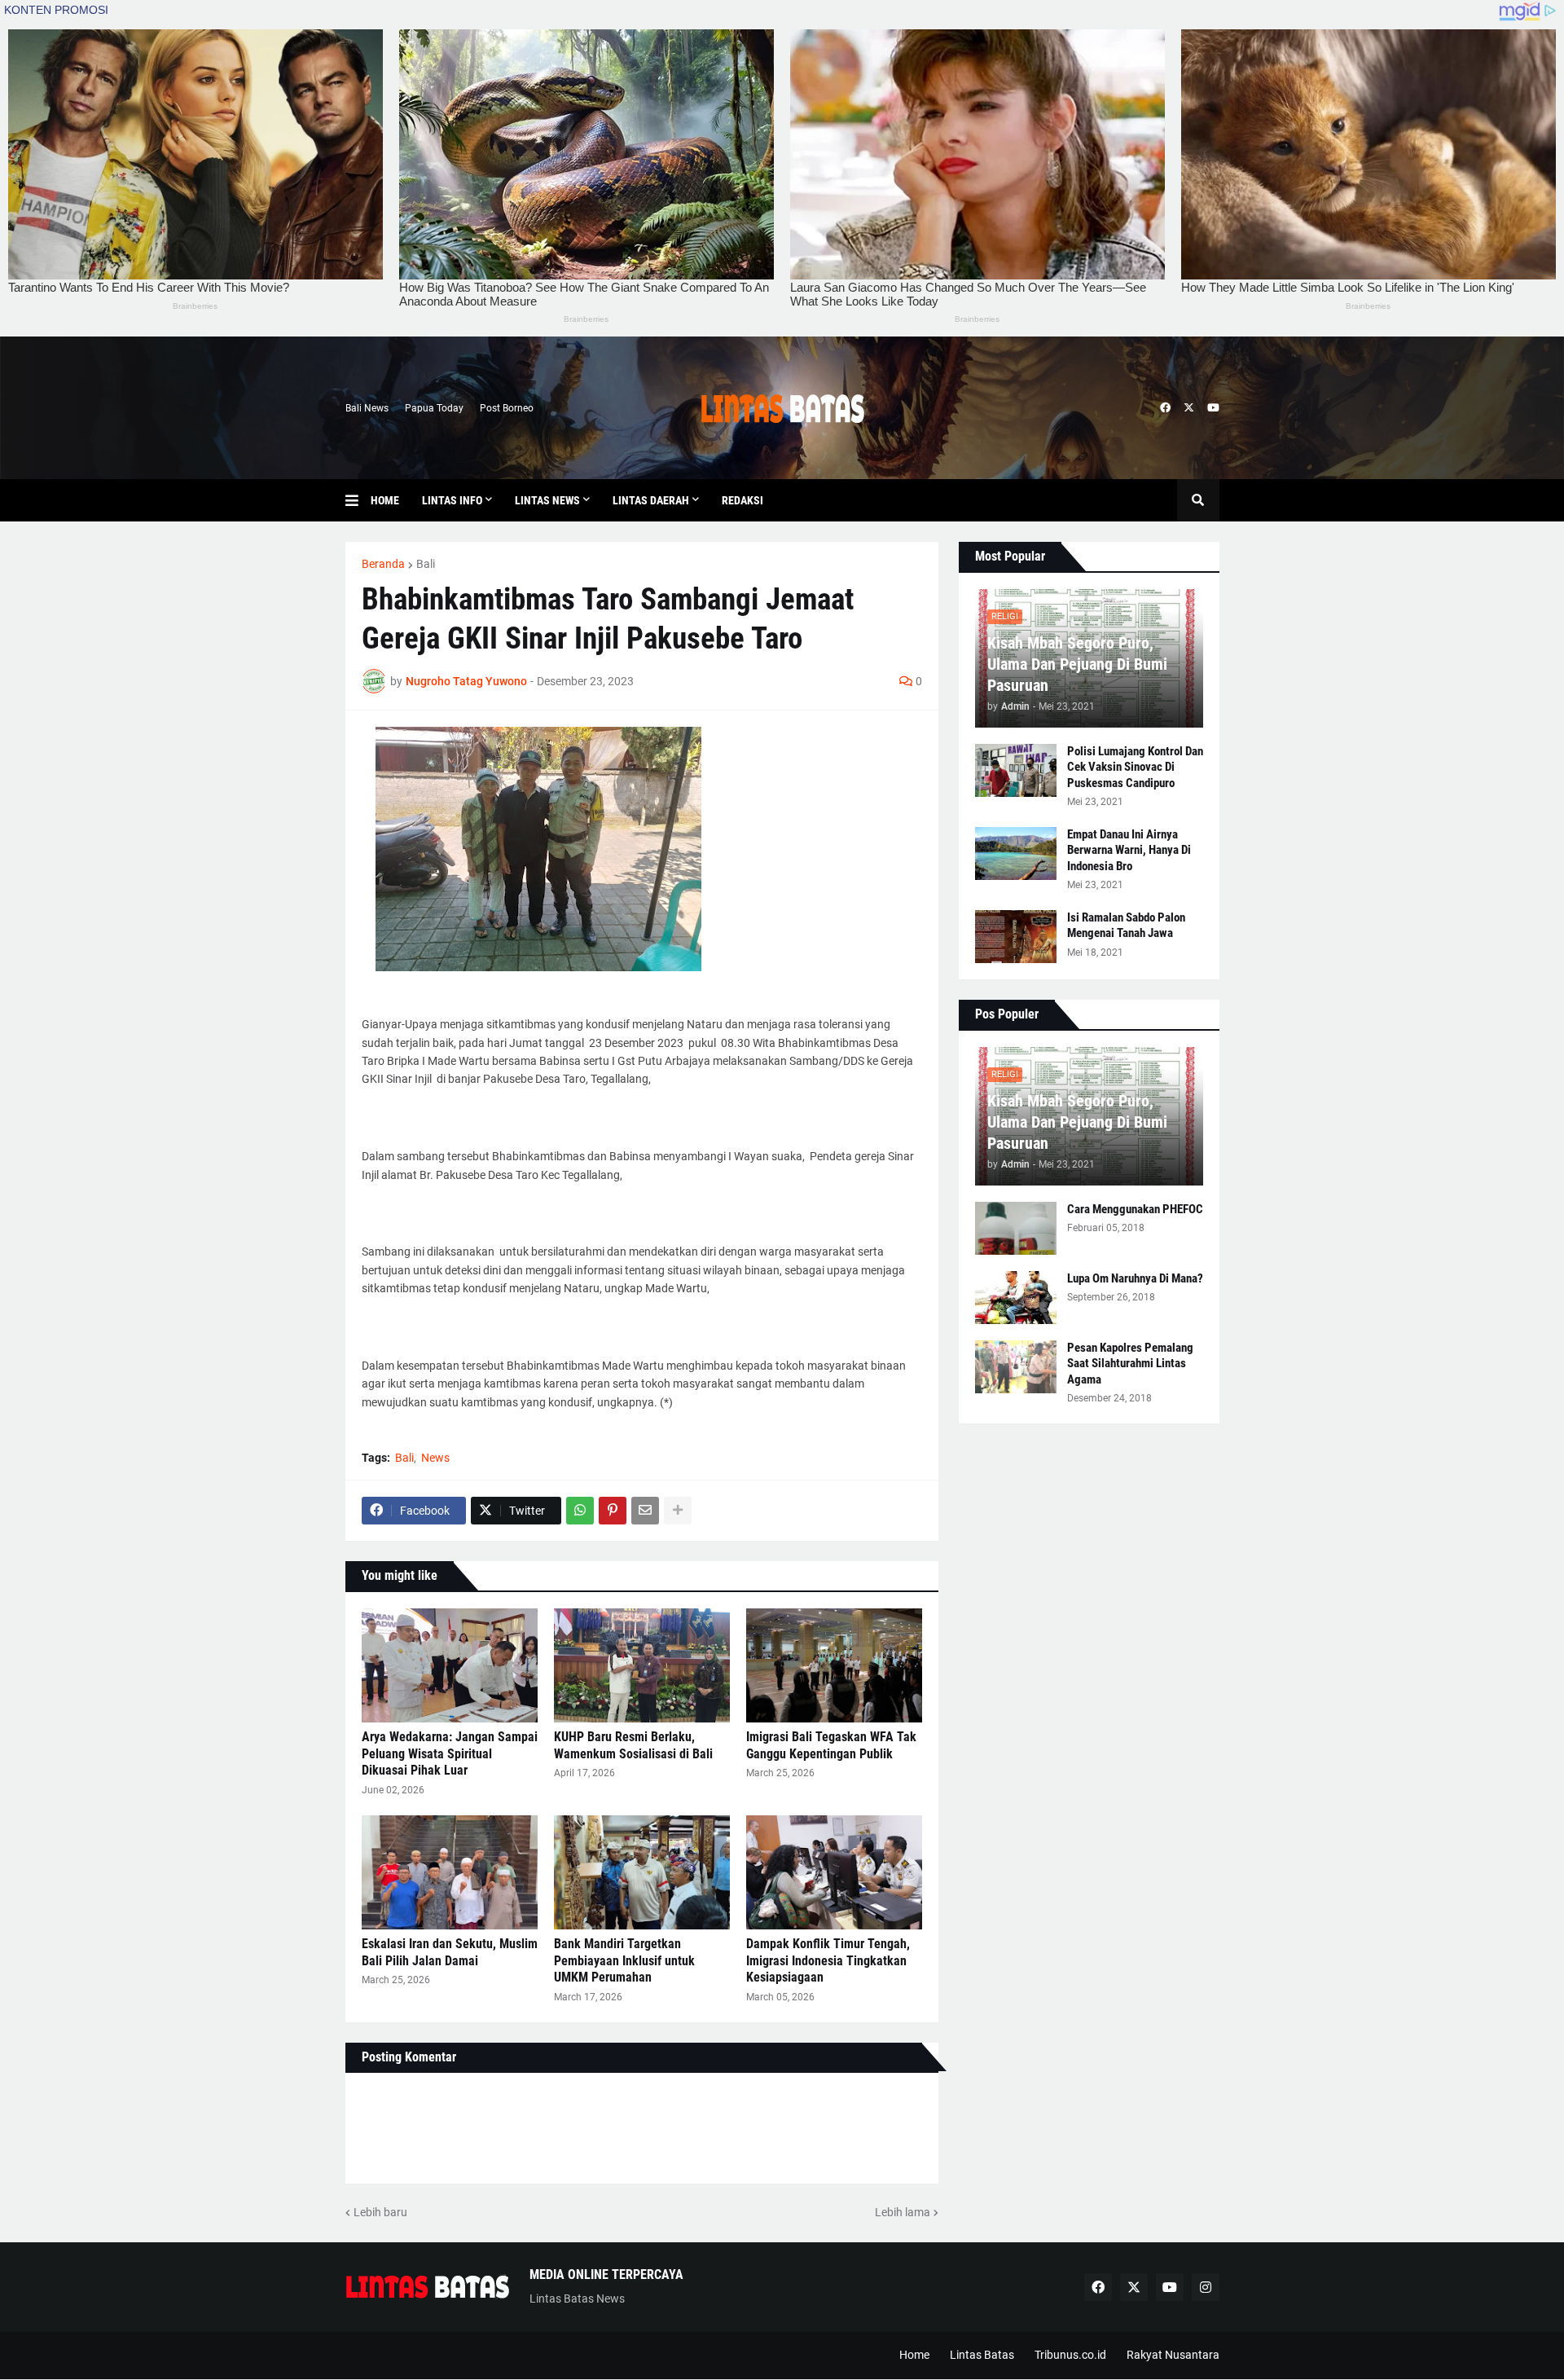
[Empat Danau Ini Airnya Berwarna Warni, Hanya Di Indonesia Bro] (1016, 853)
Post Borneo (507, 408)
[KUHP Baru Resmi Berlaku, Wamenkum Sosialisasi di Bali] (642, 1665)
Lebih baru (380, 2212)
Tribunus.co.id (1070, 2355)
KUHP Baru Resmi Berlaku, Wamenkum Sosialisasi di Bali (633, 1745)
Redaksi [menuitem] (742, 500)
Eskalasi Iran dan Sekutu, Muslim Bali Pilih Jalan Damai (450, 1952)
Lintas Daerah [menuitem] (651, 500)
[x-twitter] (1189, 408)
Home (914, 2355)
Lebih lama (903, 2212)
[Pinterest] (613, 1511)
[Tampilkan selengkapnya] (678, 1511)
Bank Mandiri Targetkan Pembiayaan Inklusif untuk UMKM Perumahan (624, 1961)
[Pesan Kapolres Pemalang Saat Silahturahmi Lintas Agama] (1016, 1367)
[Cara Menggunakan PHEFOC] (1016, 1228)
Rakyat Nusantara (1173, 2355)
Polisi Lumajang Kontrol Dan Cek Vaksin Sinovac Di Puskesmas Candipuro (1135, 767)
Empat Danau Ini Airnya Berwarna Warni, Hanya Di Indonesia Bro (1129, 850)
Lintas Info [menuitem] (452, 500)
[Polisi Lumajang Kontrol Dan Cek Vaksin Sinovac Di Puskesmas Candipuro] (1016, 770)
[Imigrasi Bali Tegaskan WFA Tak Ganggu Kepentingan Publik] (834, 1665)
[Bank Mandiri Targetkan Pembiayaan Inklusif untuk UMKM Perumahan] (642, 1872)
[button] (358, 500)
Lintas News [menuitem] (547, 500)
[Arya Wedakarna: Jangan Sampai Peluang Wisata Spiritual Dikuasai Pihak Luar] (450, 1665)
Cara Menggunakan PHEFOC (1135, 1209)
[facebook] (1165, 408)
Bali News (367, 408)
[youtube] (1213, 408)
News (435, 1458)
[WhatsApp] (580, 1511)
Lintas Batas (982, 2355)
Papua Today (434, 408)
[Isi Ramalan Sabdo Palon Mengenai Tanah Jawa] (1016, 937)
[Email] (645, 1511)
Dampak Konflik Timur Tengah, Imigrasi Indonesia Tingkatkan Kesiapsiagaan (828, 1961)
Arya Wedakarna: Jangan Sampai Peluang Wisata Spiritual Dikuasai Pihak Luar (450, 1754)
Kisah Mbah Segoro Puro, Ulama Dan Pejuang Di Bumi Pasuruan (1077, 664)
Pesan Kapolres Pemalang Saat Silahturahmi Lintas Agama (1130, 1364)
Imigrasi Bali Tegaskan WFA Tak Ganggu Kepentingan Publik (831, 1745)
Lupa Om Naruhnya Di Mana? (1135, 1278)
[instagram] (1206, 2287)
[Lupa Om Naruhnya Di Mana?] (1016, 1298)
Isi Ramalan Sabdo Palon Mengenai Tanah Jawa (1126, 926)
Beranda (383, 564)
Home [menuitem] (385, 500)
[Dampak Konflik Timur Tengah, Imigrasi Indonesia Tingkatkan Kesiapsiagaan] (834, 1872)
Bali (426, 564)
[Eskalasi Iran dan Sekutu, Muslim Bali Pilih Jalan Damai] (450, 1872)
